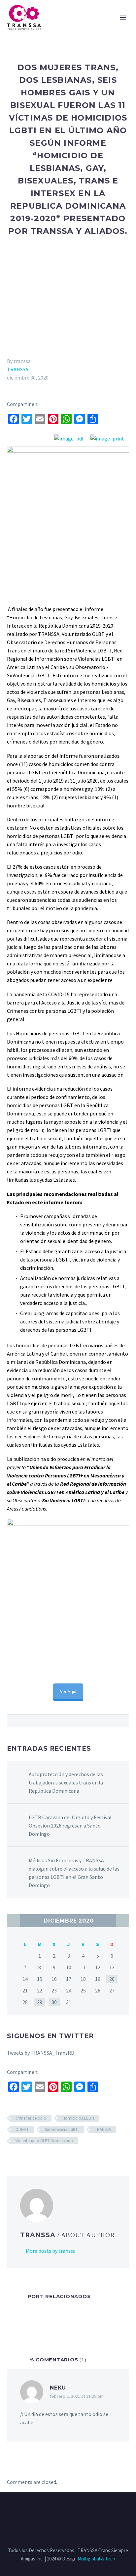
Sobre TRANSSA (80, 26)
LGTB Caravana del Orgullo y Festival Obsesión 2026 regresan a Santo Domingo (70, 1826)
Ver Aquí (68, 1691)
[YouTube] (85, 2510)
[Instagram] (68, 2510)
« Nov (13, 1921)
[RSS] (77, 2510)
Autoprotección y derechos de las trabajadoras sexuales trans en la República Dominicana (66, 1782)
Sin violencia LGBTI (62, 2129)
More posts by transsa (51, 2251)
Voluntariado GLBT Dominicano (44, 2141)
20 (112, 1979)
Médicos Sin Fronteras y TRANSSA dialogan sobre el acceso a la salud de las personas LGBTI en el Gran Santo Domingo (74, 1873)
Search (122, 1721)
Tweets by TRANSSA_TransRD (41, 2053)
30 (54, 2002)
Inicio (43, 26)
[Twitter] (59, 2510)
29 (40, 2002)
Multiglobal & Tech (96, 2559)
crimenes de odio (31, 2118)
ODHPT (22, 2129)
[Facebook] (51, 2510)
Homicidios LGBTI (78, 2118)
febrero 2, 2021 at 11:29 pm (77, 2396)
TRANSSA (18, 369)
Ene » (123, 1921)
